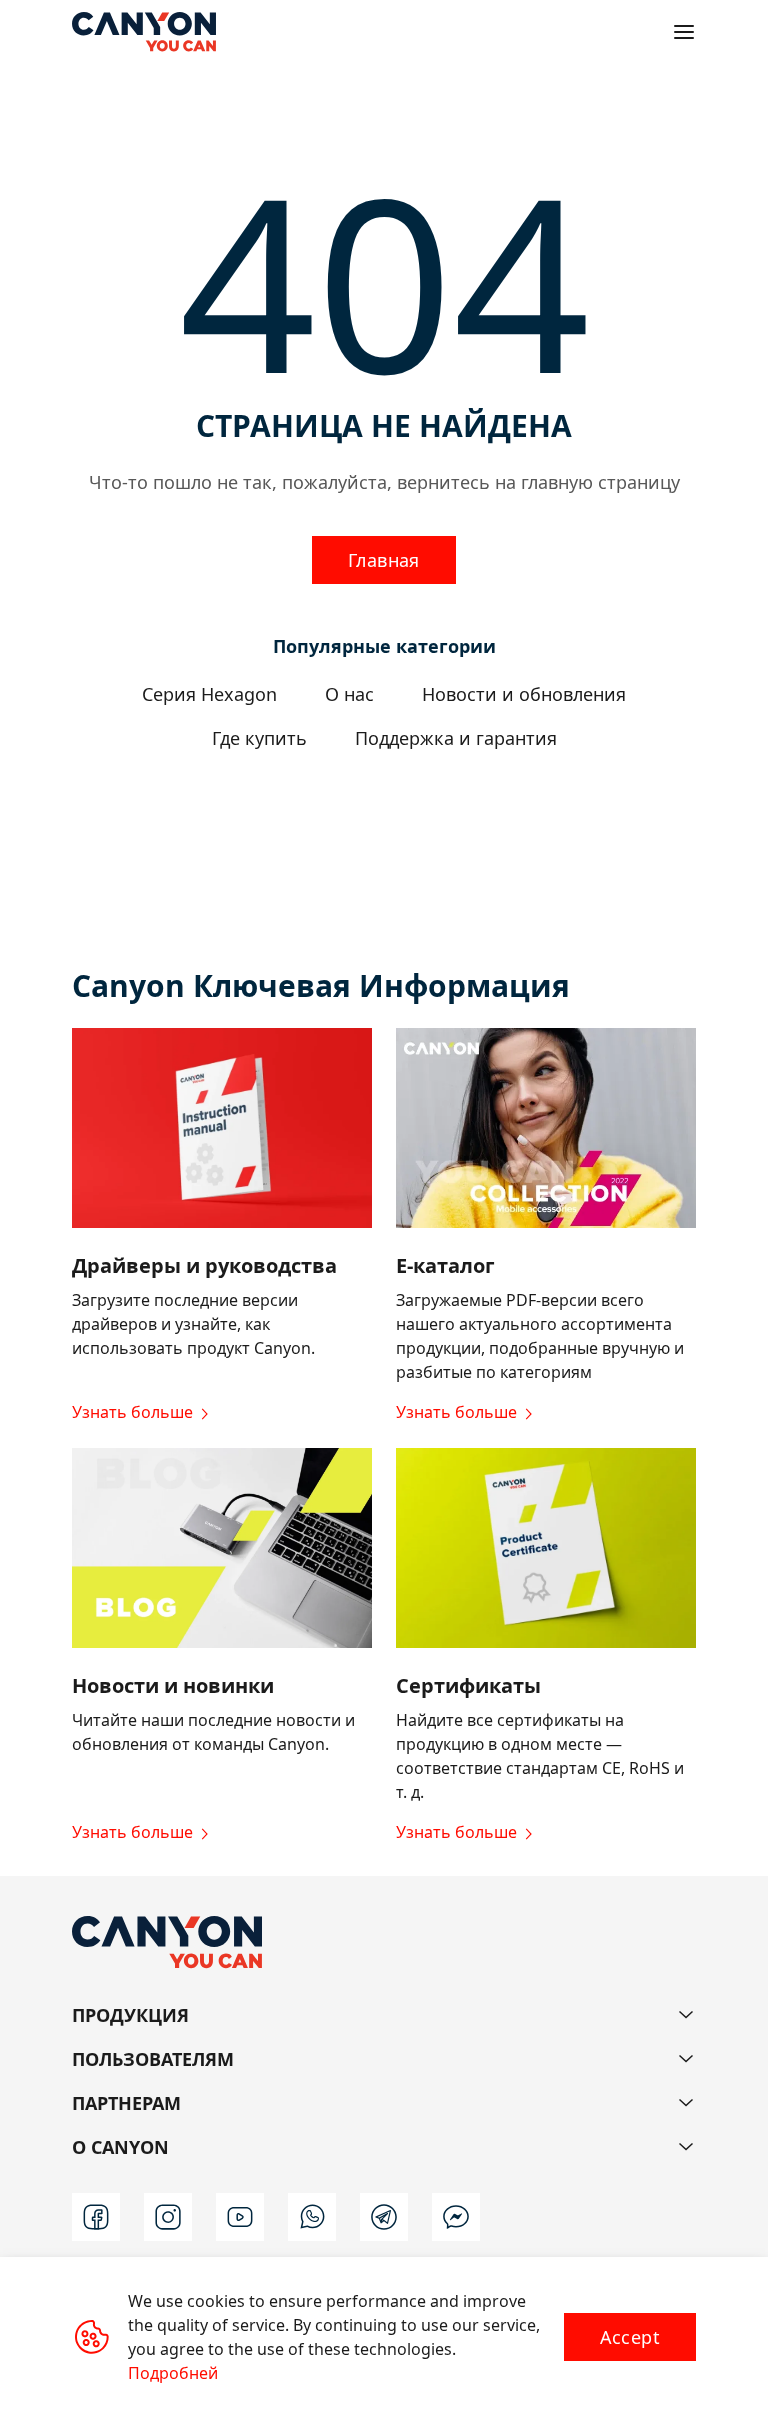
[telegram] (384, 2217)
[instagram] (168, 2217)
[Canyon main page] (144, 32)
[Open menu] (684, 32)
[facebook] (96, 2217)
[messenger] (456, 2217)
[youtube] (240, 2217)
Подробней (173, 2373)
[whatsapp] (312, 2217)
